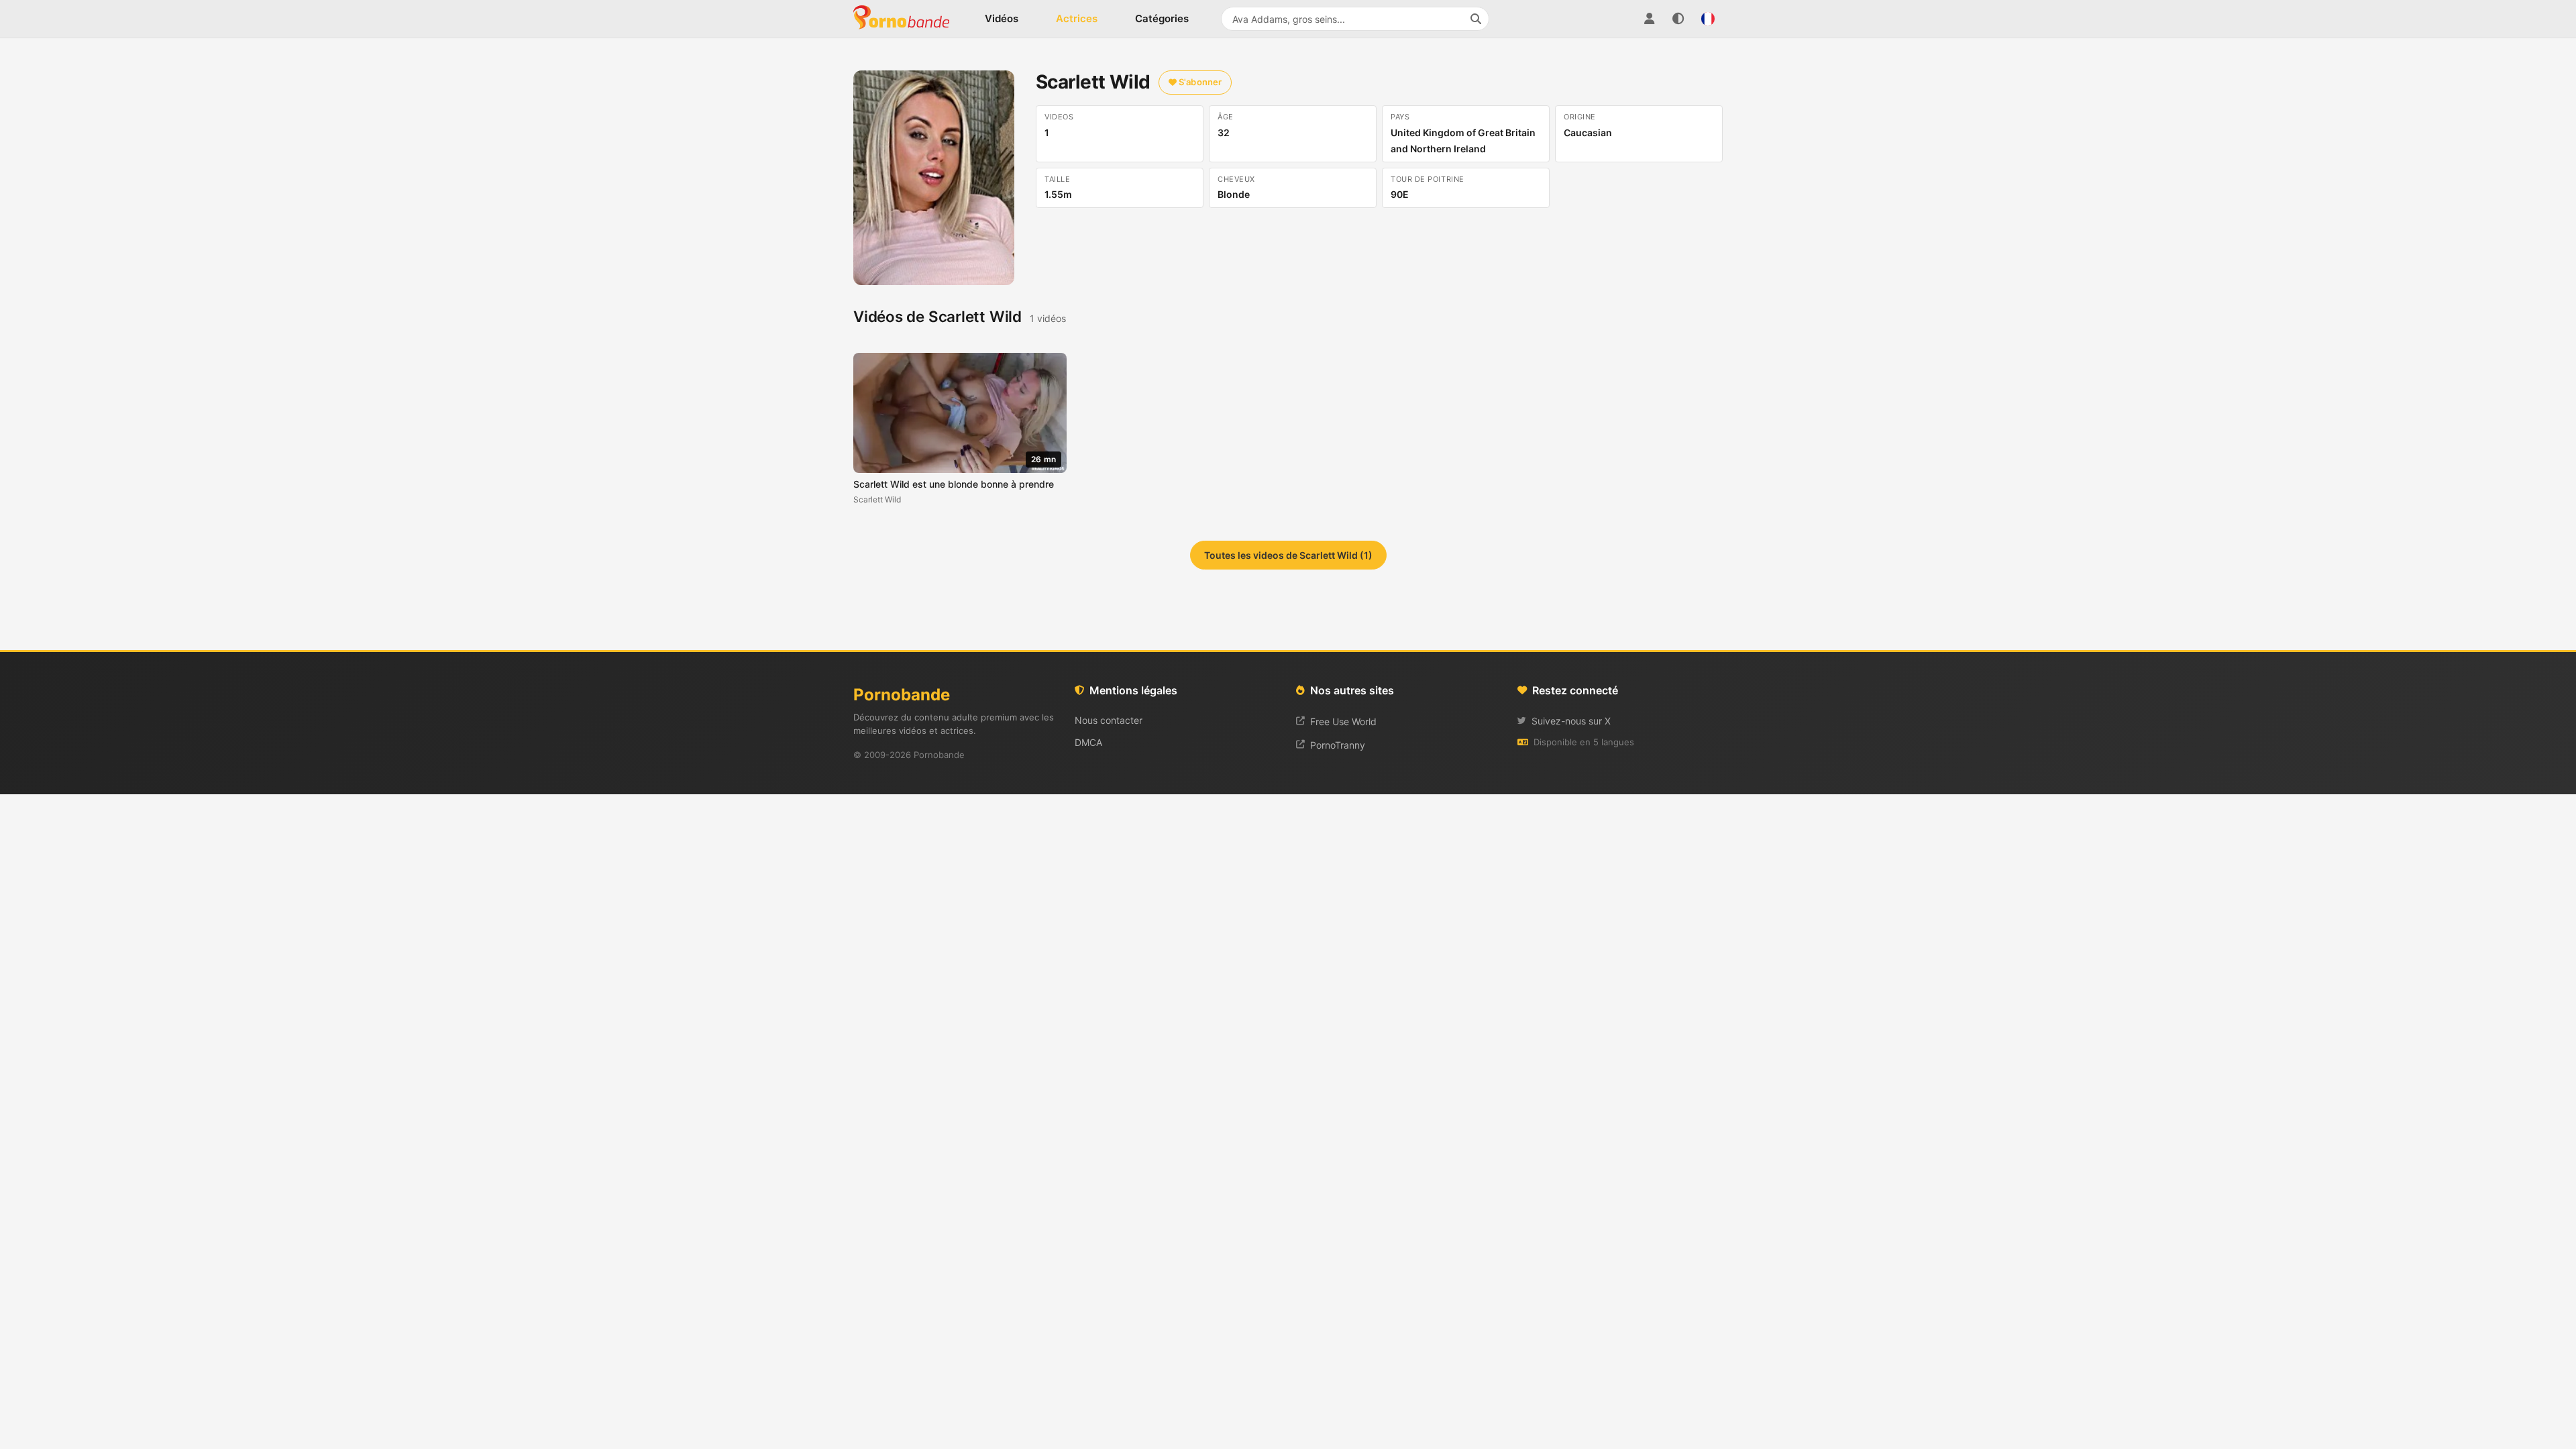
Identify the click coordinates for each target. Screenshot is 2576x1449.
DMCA (1088, 742)
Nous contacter (1109, 720)
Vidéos (1002, 18)
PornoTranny (1338, 745)
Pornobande (907, 19)
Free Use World (1343, 721)
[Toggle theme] (1678, 19)
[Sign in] (1649, 19)
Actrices (1077, 18)
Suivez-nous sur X (1571, 721)
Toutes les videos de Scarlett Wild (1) (1288, 555)
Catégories (1162, 18)
